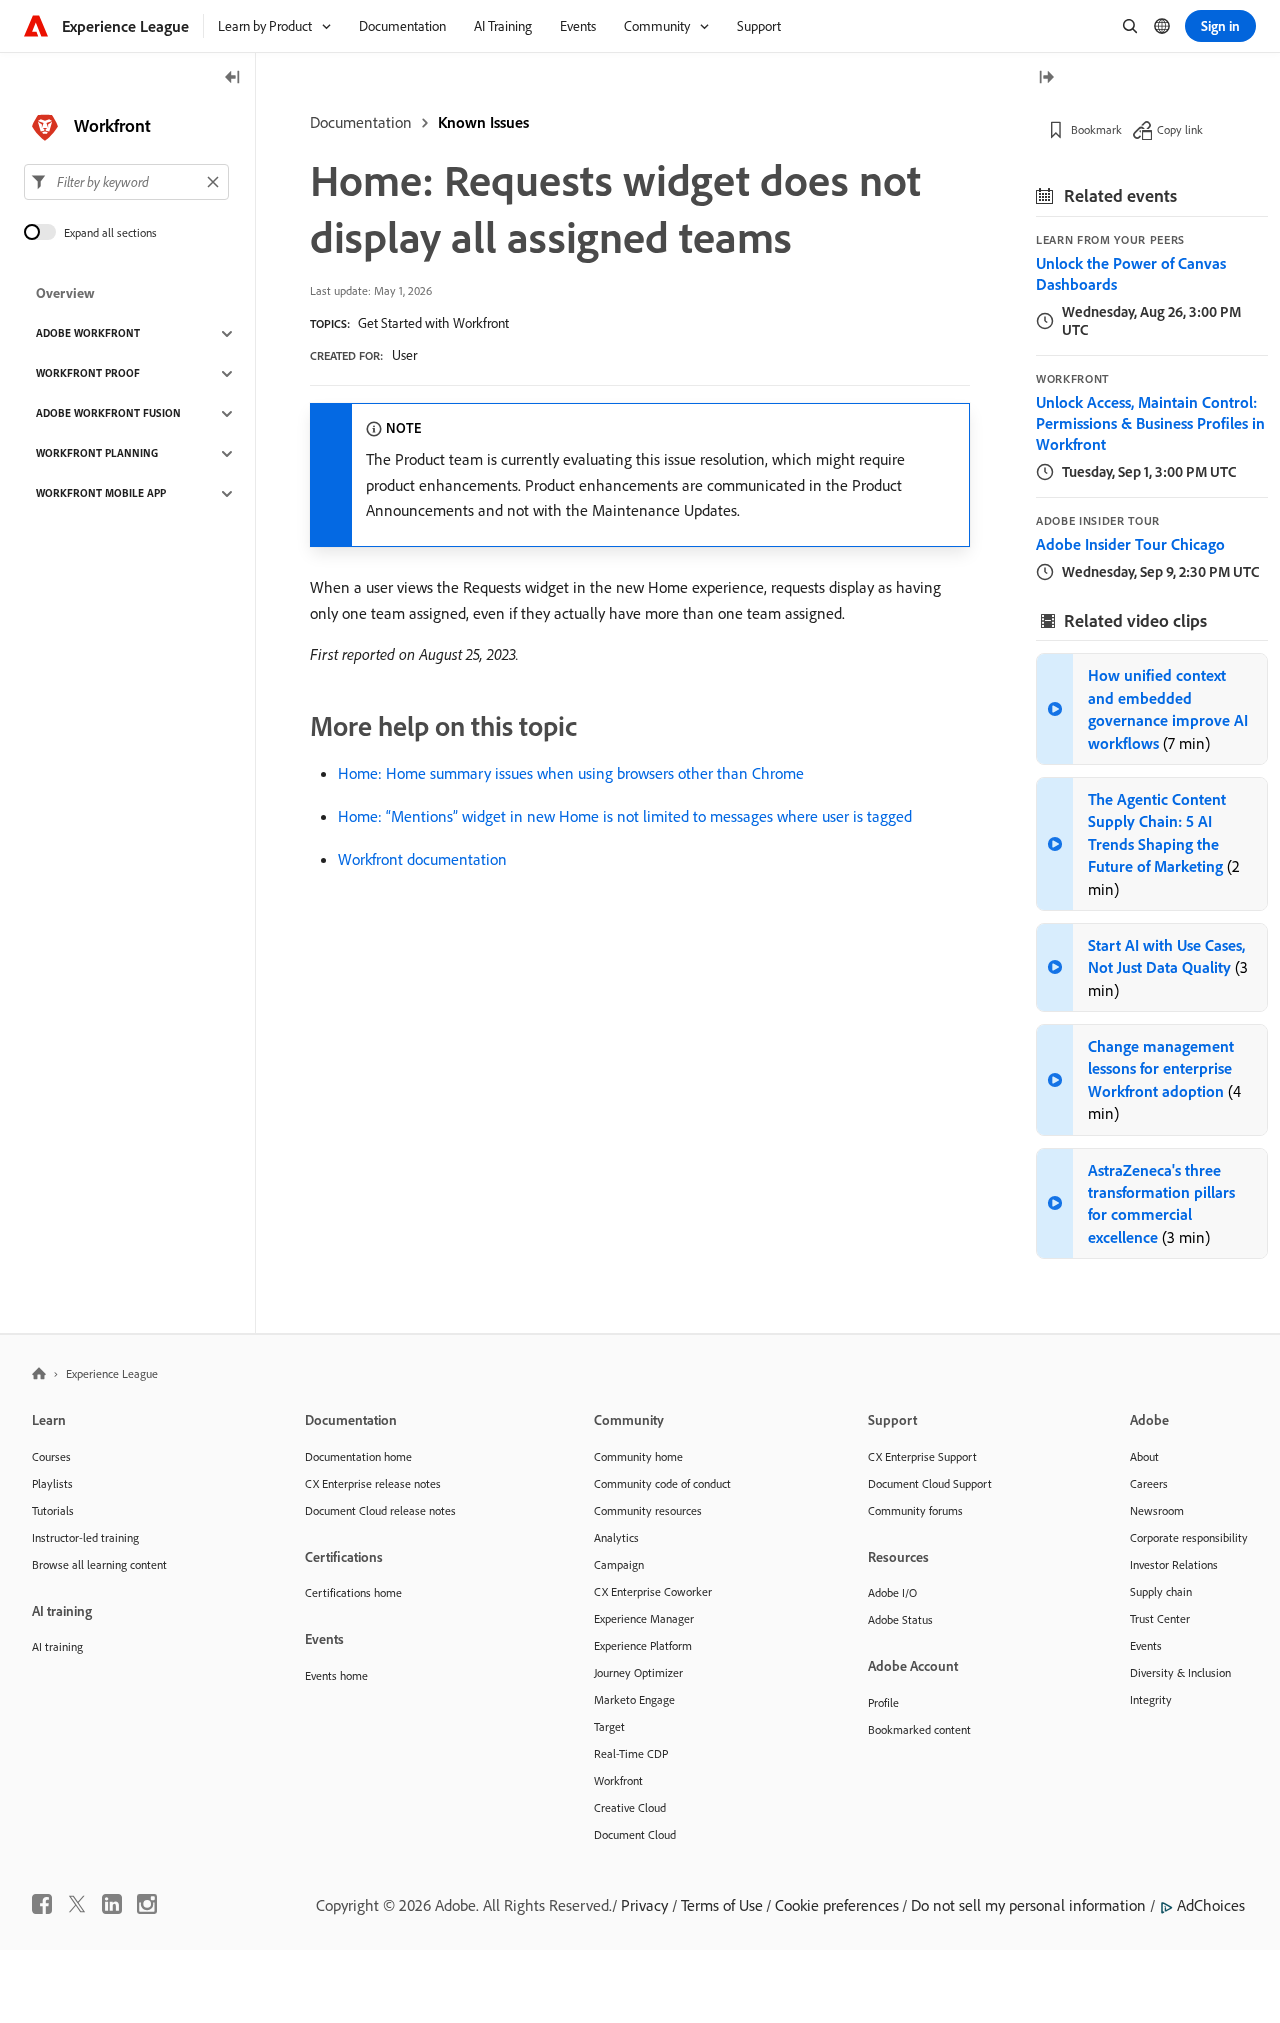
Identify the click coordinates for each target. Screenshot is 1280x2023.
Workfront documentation (422, 859)
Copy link (1180, 129)
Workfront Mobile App (101, 494)
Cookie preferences (837, 1905)
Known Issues (483, 122)
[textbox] (126, 182)
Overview (65, 294)
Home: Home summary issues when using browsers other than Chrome (571, 773)
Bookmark (1096, 129)
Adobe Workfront (88, 334)
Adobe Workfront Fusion (108, 414)
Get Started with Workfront (433, 323)
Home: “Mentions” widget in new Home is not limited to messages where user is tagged (625, 816)
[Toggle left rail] (233, 78)
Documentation (361, 122)
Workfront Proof (88, 374)
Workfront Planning (97, 454)
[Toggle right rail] (1046, 78)
